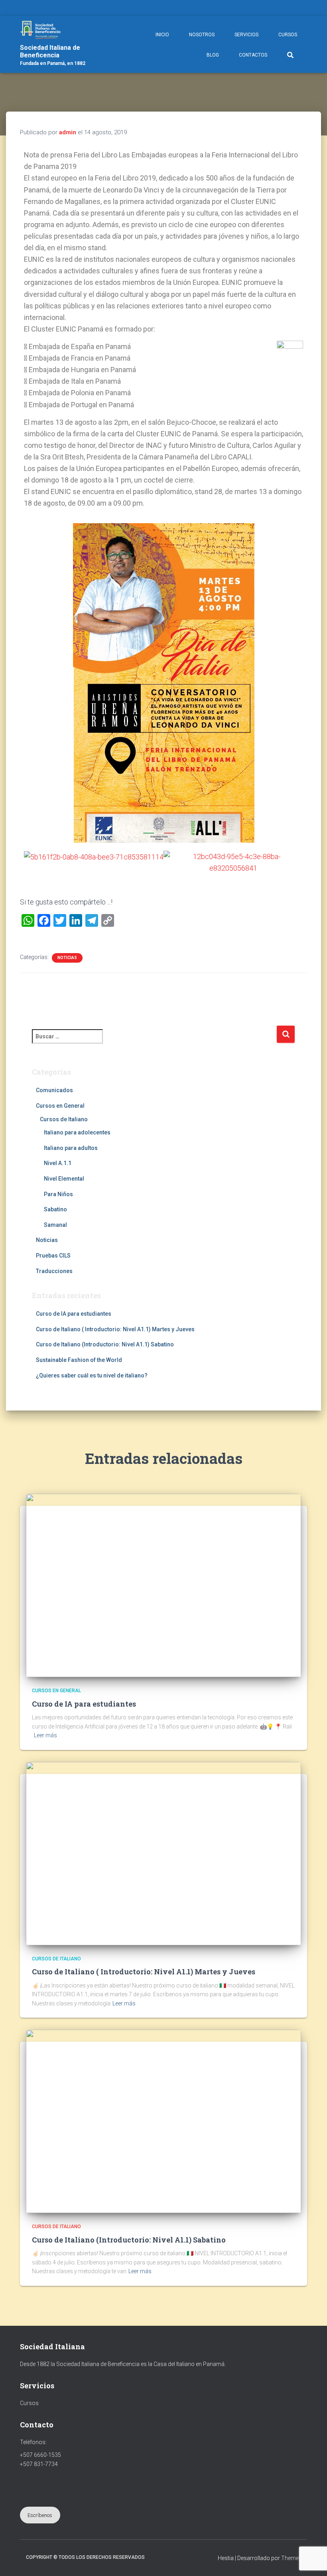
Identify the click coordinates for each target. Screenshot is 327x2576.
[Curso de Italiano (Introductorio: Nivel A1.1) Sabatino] (163, 2121)
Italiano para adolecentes (77, 1132)
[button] (32, 862)
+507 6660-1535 (40, 2455)
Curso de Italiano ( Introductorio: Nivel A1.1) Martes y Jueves (115, 1329)
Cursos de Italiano (64, 1119)
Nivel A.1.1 (58, 1163)
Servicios (246, 35)
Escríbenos (40, 2515)
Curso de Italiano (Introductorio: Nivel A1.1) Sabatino (105, 1344)
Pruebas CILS (53, 1256)
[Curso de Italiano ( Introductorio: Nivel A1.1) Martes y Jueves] (163, 1853)
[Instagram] (319, 9)
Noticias (67, 958)
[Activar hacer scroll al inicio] (311, 2560)
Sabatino (55, 1209)
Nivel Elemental (64, 1179)
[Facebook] (309, 9)
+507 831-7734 (39, 2464)
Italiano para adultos (71, 1148)
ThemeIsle (294, 2558)
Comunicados (54, 1090)
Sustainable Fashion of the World (79, 1360)
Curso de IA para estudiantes (74, 1314)
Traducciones (54, 1271)
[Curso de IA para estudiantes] (163, 1585)
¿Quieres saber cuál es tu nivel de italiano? (92, 1375)
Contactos (253, 55)
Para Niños (58, 1194)
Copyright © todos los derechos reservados (85, 2557)
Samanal (55, 1225)
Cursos (288, 35)
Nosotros (202, 35)
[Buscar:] (154, 1042)
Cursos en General (60, 1106)
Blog (213, 55)
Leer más (45, 1735)
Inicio (162, 35)
